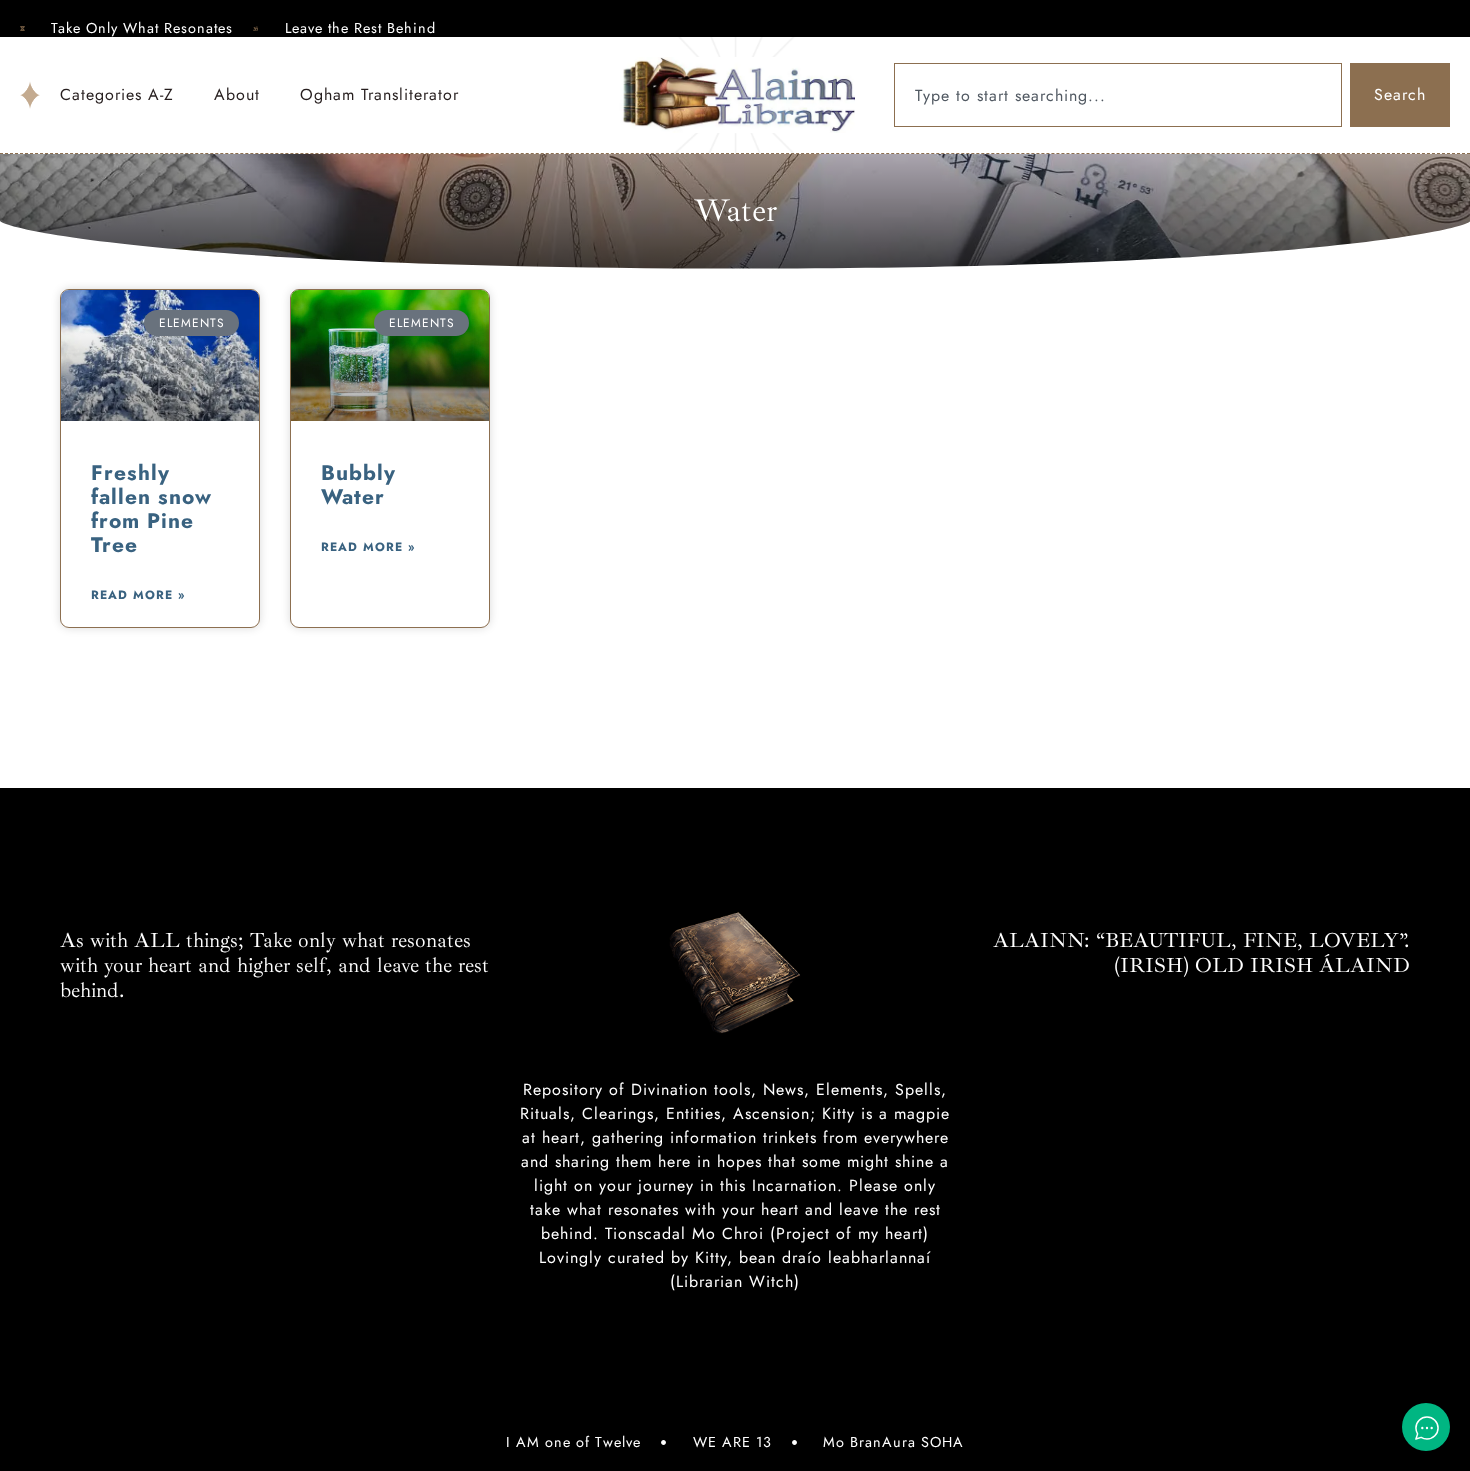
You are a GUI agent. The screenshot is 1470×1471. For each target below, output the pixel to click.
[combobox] (1118, 95)
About (237, 94)
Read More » (138, 595)
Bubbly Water (358, 485)
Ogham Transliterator (379, 94)
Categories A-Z (117, 94)
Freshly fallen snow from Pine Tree (151, 509)
